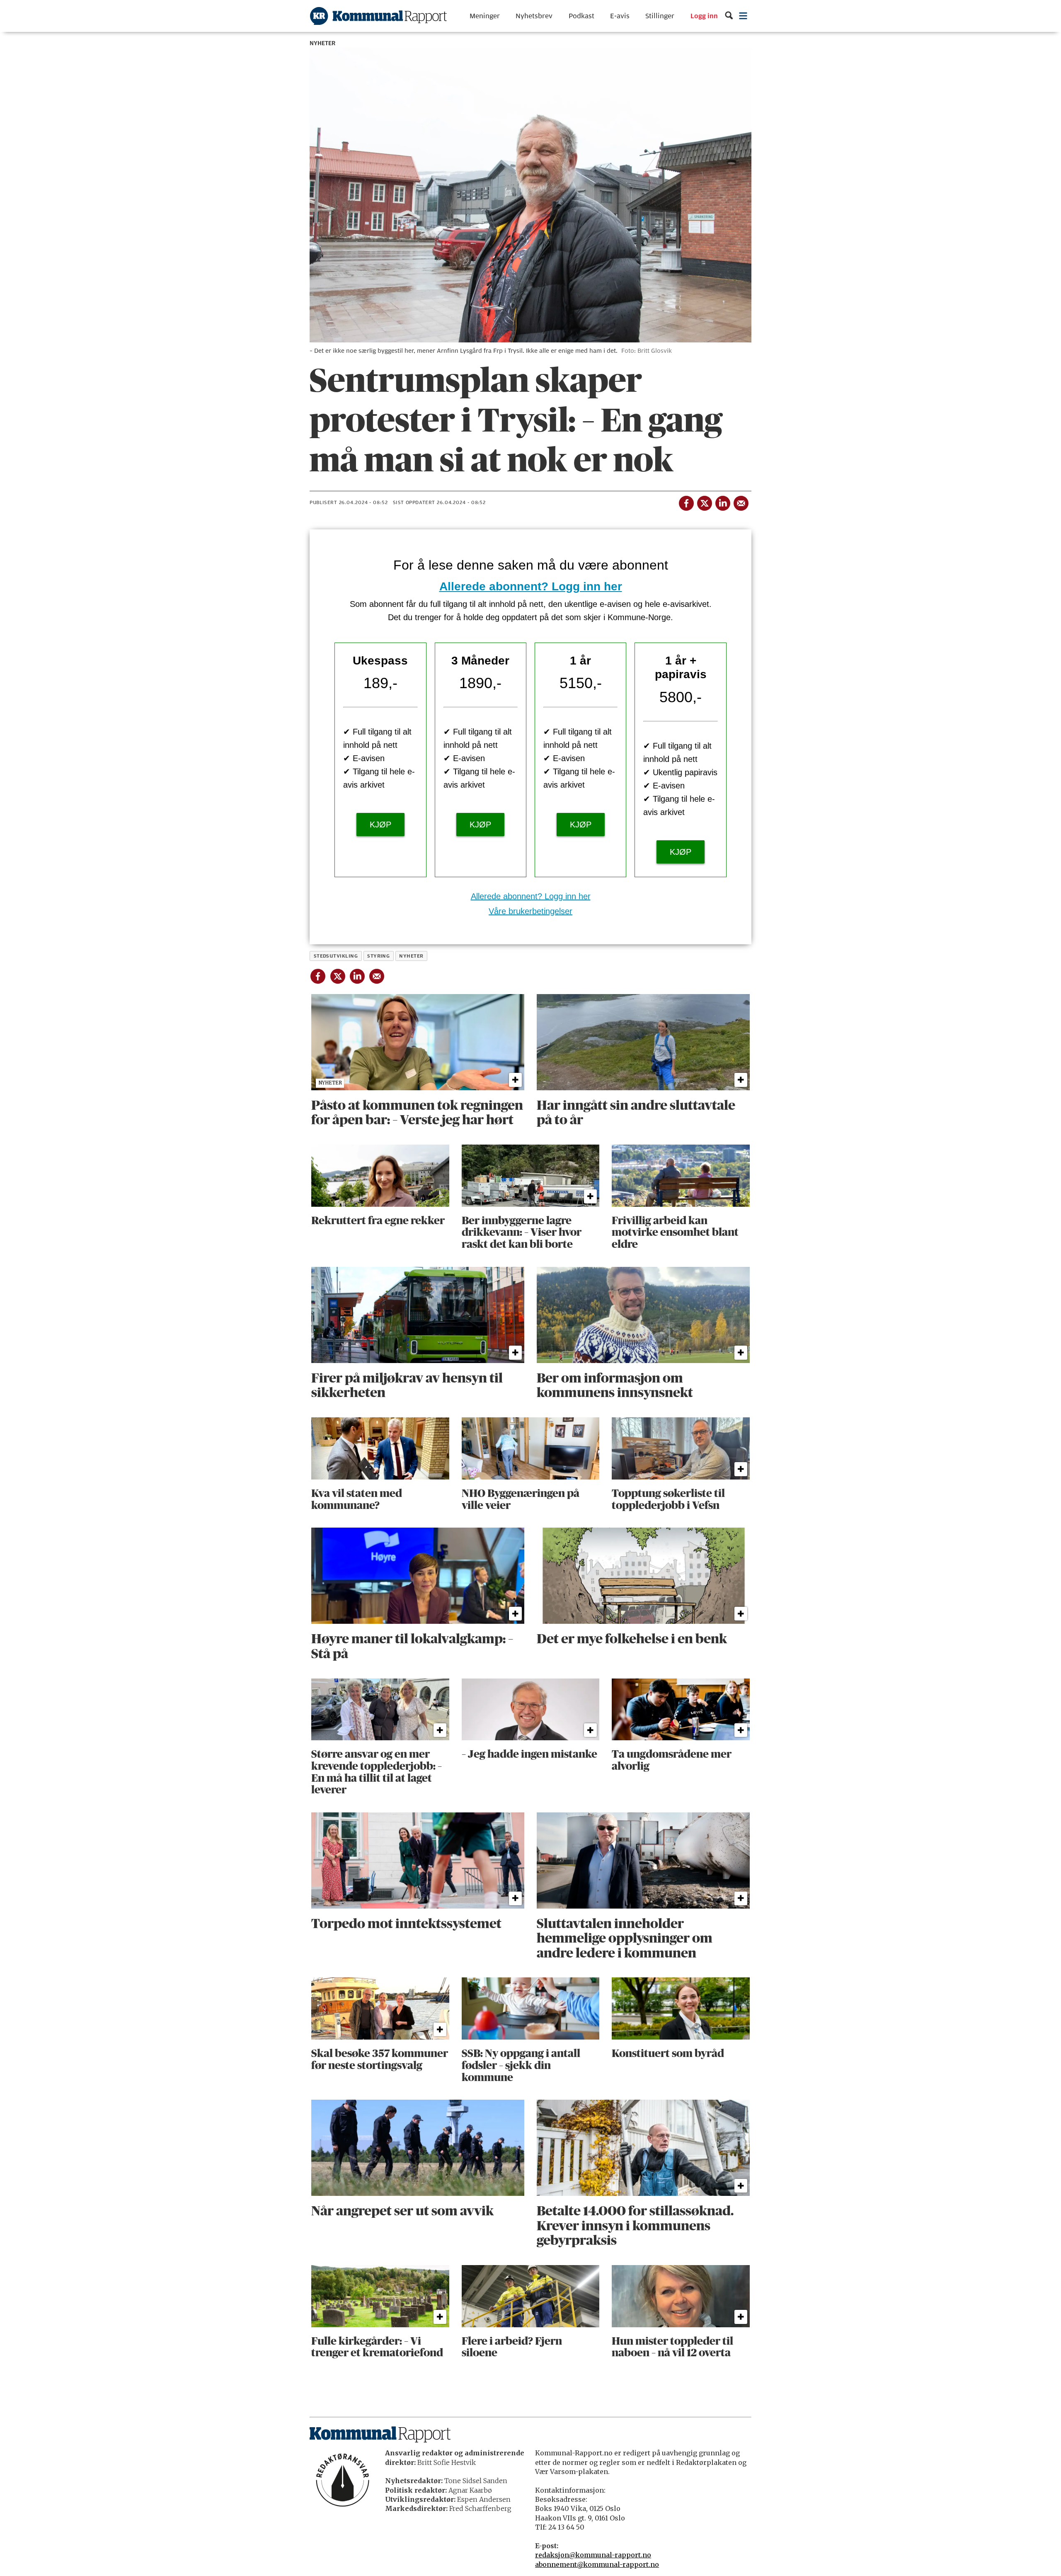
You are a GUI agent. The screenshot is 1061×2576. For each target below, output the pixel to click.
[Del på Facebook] (686, 502)
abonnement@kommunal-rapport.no (597, 2564)
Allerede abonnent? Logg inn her (531, 586)
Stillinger (660, 16)
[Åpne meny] (743, 16)
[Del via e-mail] (741, 502)
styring (378, 956)
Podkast (581, 16)
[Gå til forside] (378, 16)
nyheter (411, 956)
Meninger (485, 16)
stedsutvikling (336, 956)
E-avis (620, 16)
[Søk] (729, 16)
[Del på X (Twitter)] (704, 502)
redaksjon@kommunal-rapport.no (593, 2555)
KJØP (380, 825)
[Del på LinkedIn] (722, 502)
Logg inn (704, 16)
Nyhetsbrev (534, 16)
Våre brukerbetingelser (530, 911)
